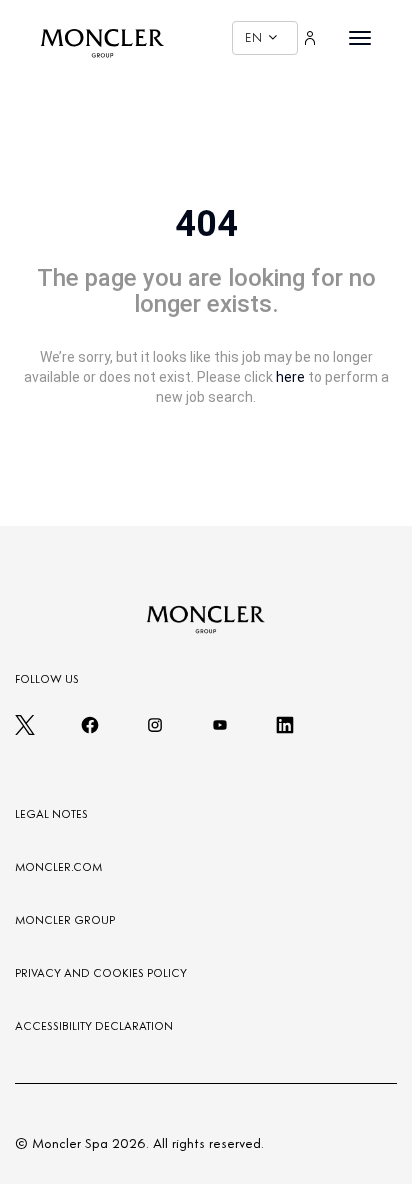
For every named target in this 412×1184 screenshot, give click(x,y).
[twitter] (25, 731)
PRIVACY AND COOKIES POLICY (101, 973)
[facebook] (90, 731)
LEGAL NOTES (51, 814)
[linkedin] (285, 731)
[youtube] (220, 731)
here (290, 377)
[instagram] (155, 731)
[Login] (310, 38)
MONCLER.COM (58, 867)
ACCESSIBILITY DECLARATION (94, 1026)
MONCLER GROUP (65, 920)
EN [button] (253, 37)
